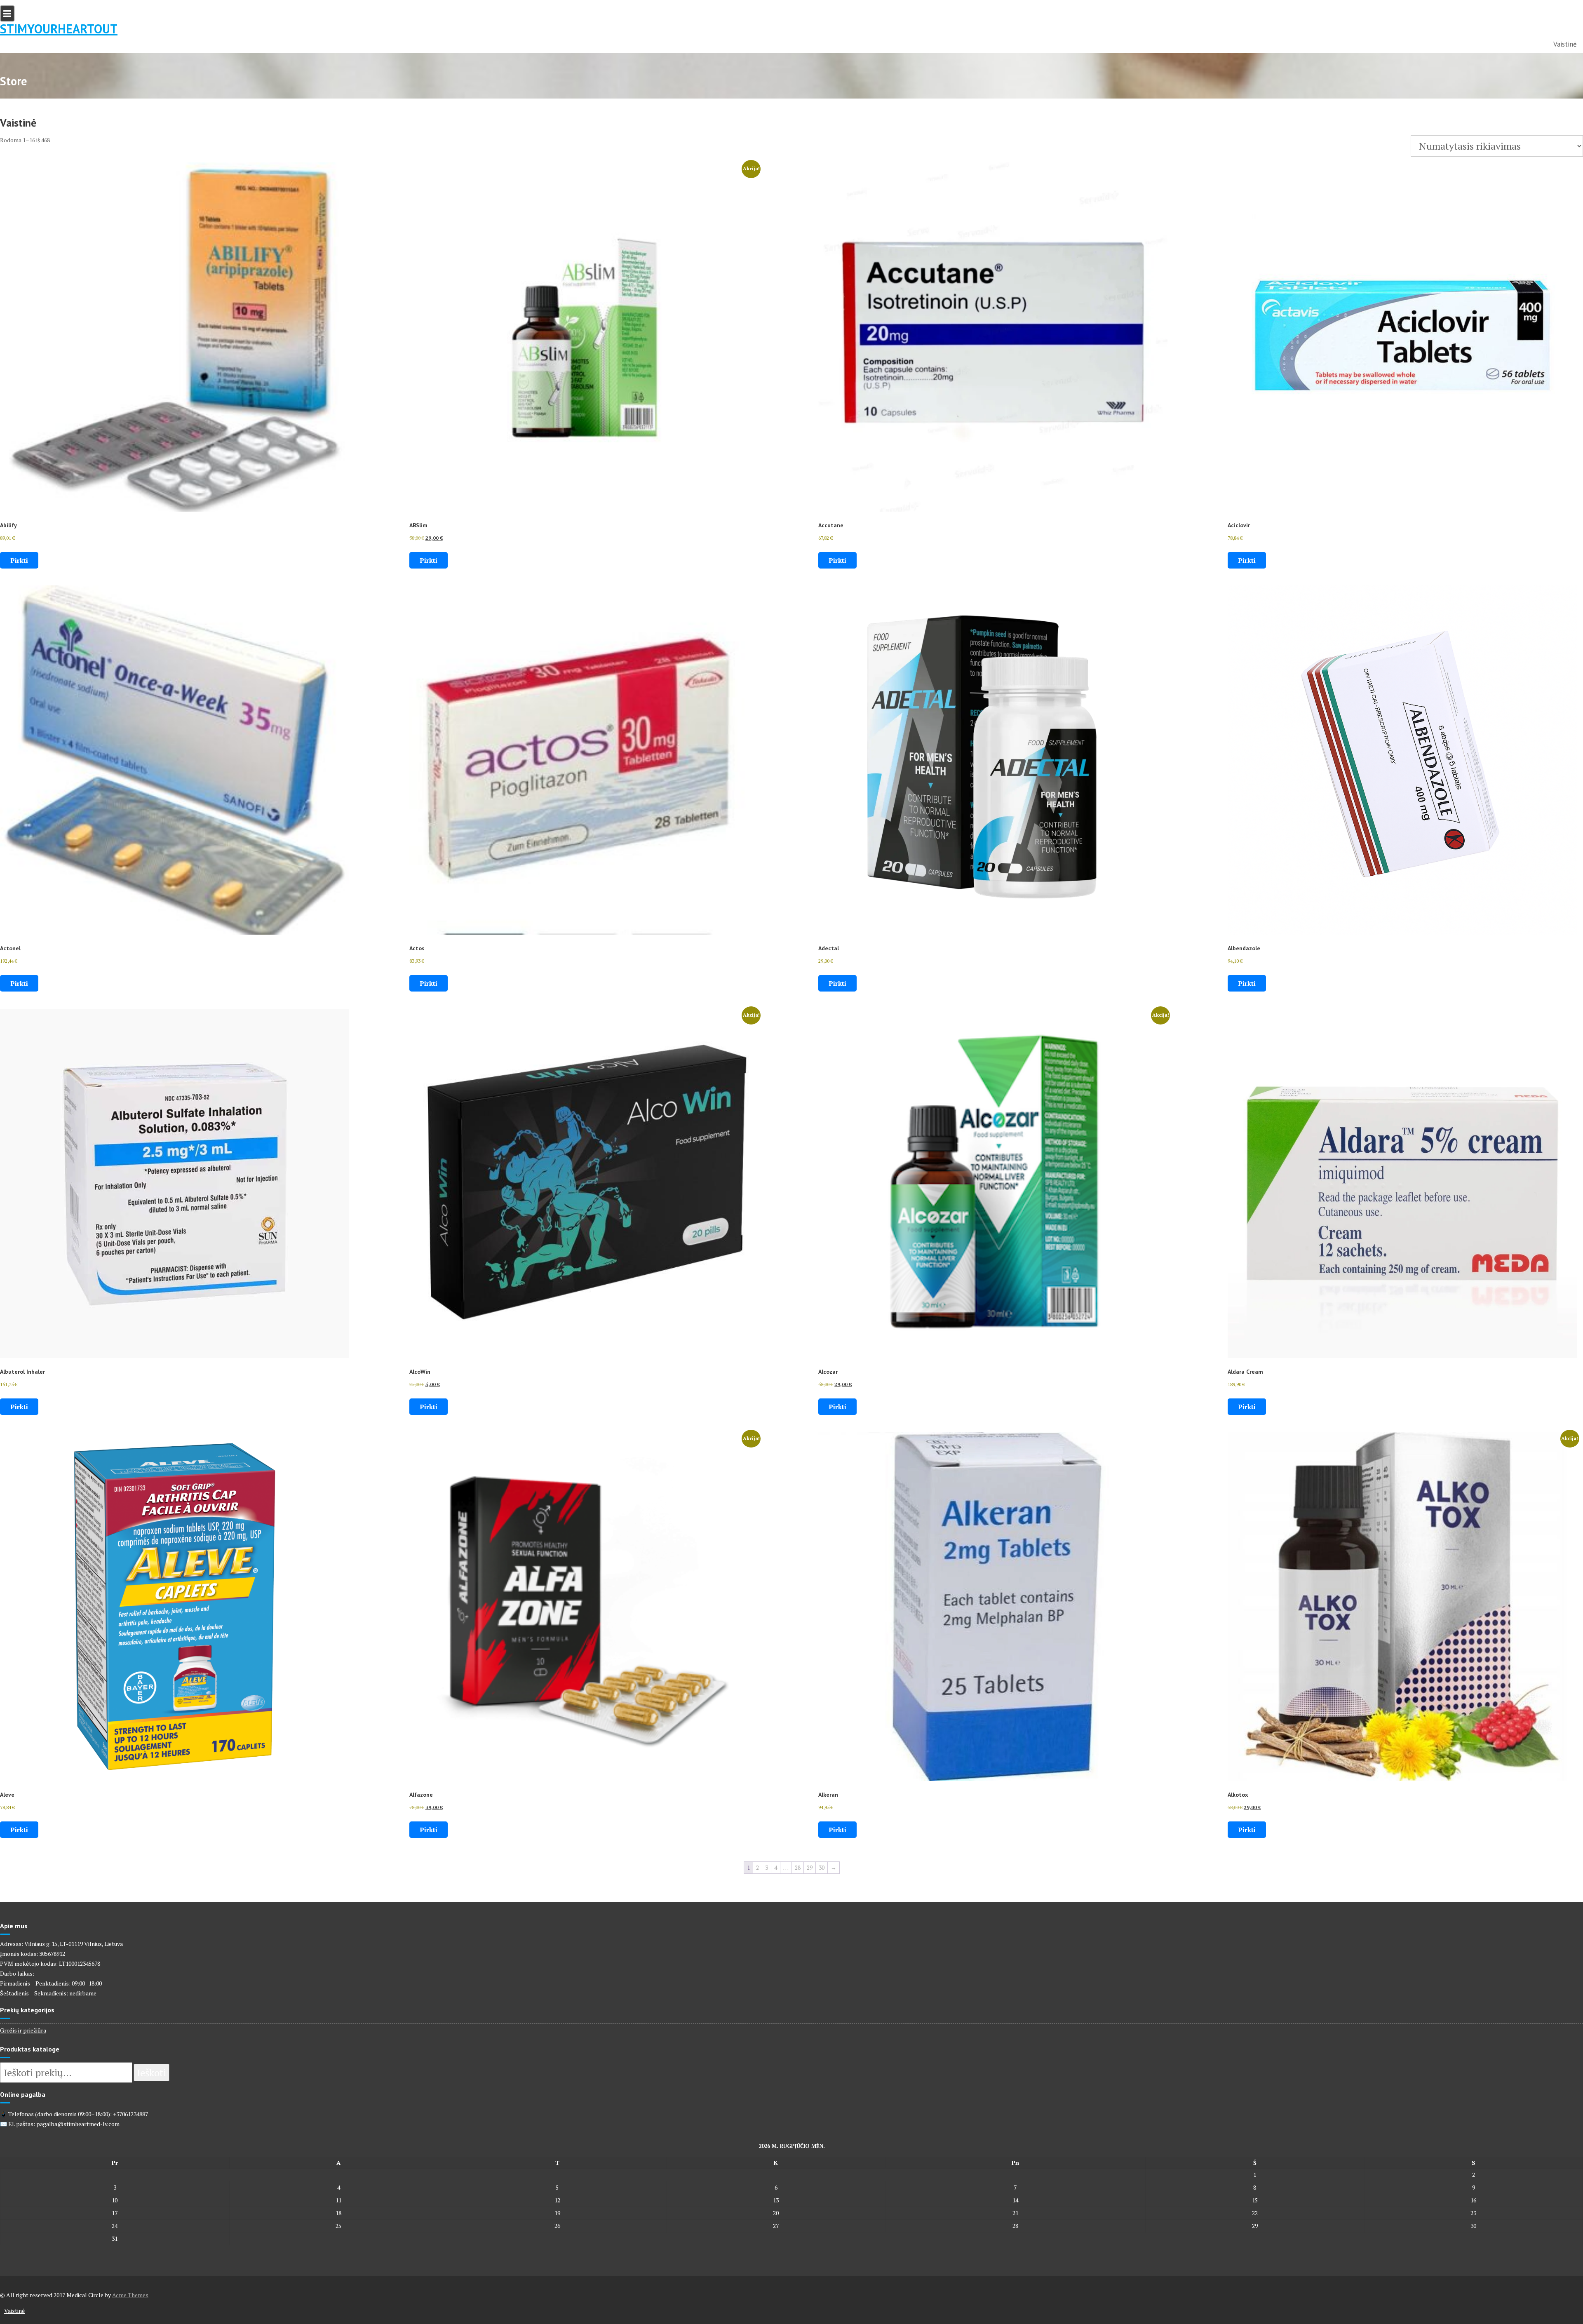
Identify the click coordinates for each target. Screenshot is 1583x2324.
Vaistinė (1565, 44)
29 (810, 1867)
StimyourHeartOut (59, 29)
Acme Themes (130, 2295)
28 (798, 1867)
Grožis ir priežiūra (23, 2030)
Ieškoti (151, 2073)
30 (822, 1867)
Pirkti (19, 560)
